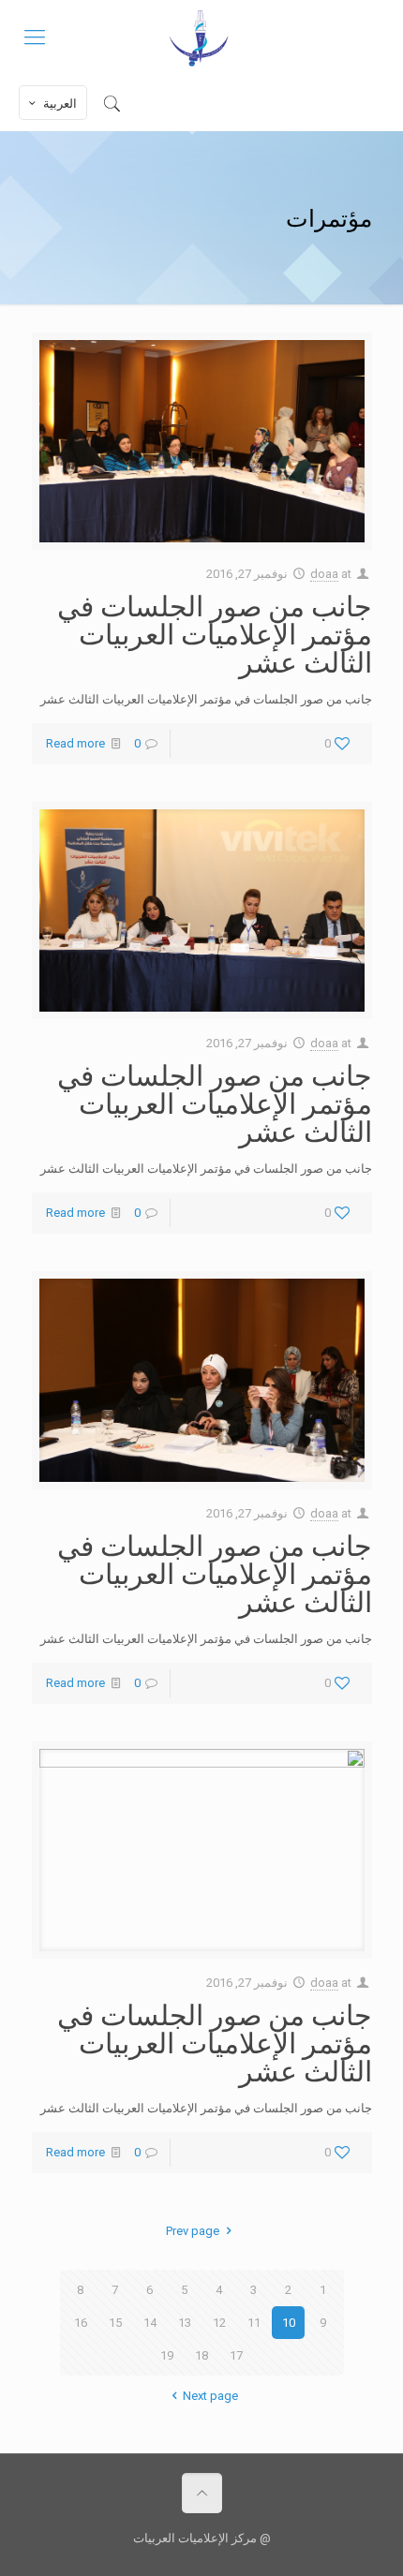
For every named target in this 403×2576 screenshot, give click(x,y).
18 (201, 2355)
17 (236, 2355)
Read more (75, 743)
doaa (324, 574)
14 (150, 2323)
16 (81, 2323)
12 (219, 2323)
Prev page (193, 2231)
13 (185, 2323)
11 (254, 2323)
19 (167, 2355)
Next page (210, 2396)
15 (115, 2323)
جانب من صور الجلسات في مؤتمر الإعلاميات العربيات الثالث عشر (215, 633)
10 (289, 2323)
